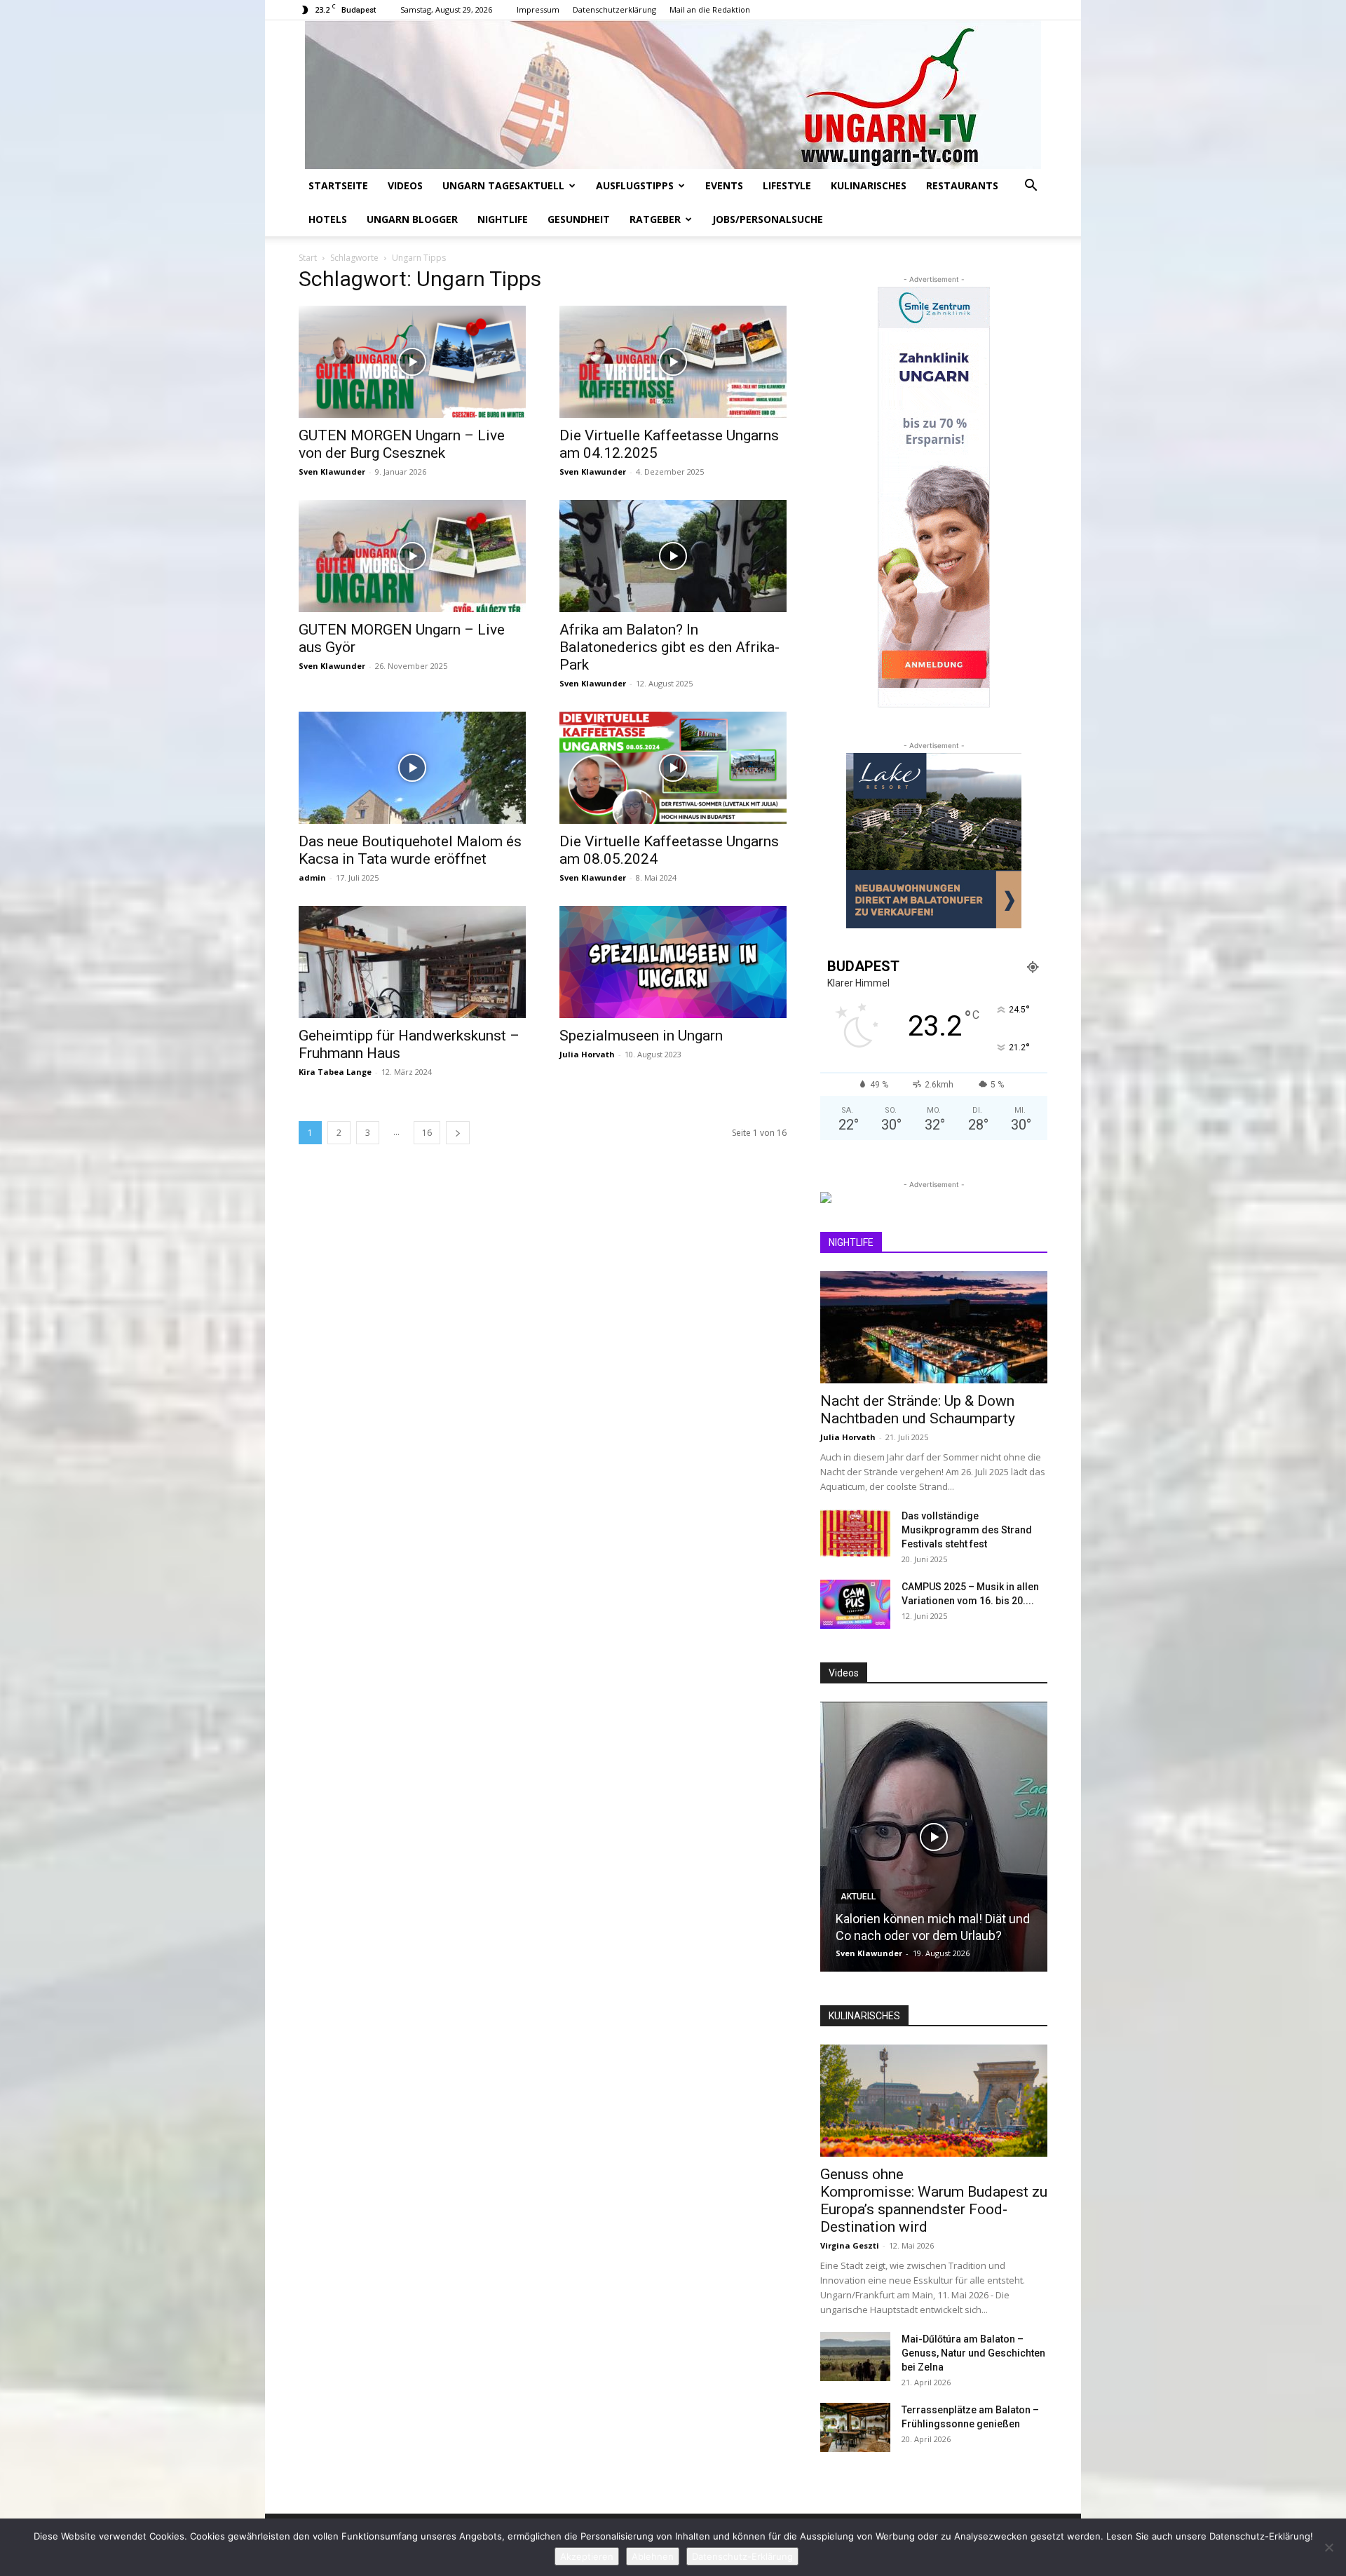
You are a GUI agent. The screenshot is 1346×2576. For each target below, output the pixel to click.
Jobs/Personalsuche (768, 219)
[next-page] (458, 1133)
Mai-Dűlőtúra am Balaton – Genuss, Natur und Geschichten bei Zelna (973, 2353)
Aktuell (858, 1897)
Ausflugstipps (635, 185)
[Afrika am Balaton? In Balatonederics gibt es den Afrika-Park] (673, 556)
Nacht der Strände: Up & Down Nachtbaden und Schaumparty (918, 1410)
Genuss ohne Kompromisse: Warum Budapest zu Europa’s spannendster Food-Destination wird (934, 2201)
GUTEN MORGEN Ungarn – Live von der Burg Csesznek (402, 444)
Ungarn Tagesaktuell (503, 185)
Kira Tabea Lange (335, 1072)
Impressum (538, 9)
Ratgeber (655, 219)
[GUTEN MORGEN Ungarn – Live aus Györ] (412, 556)
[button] (1031, 187)
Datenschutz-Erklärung (742, 2556)
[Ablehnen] (1328, 2547)
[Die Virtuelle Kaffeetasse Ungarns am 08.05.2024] (673, 768)
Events (724, 185)
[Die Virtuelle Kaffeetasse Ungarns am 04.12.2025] (673, 362)
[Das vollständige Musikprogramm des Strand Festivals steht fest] (855, 1533)
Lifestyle (787, 185)
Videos (405, 185)
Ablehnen (653, 2556)
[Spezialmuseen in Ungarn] (673, 962)
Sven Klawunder (332, 472)
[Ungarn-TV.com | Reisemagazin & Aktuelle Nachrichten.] (673, 95)
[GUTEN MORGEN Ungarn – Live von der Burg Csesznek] (412, 362)
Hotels (328, 219)
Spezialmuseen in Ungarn (641, 1036)
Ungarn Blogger (412, 219)
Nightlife (503, 219)
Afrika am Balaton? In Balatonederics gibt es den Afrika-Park (669, 647)
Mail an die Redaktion (710, 9)
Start (308, 258)
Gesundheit (579, 219)
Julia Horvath (587, 1054)
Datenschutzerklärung (614, 9)
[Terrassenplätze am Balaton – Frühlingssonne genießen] (855, 2427)
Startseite (338, 185)
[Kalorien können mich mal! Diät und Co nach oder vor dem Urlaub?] (934, 1837)
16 (427, 1133)
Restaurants (962, 185)
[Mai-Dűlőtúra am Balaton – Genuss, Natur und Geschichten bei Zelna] (855, 2357)
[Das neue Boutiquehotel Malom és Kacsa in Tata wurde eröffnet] (412, 768)
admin (312, 877)
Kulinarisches (869, 185)
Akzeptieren (587, 2556)
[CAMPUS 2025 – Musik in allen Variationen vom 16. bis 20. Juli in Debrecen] (855, 1604)
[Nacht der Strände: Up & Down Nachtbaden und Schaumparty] (934, 1327)
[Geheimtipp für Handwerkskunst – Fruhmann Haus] (412, 962)
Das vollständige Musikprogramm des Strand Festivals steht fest (967, 1530)
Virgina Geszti (850, 2245)
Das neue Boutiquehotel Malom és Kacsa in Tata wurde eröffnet (410, 850)
